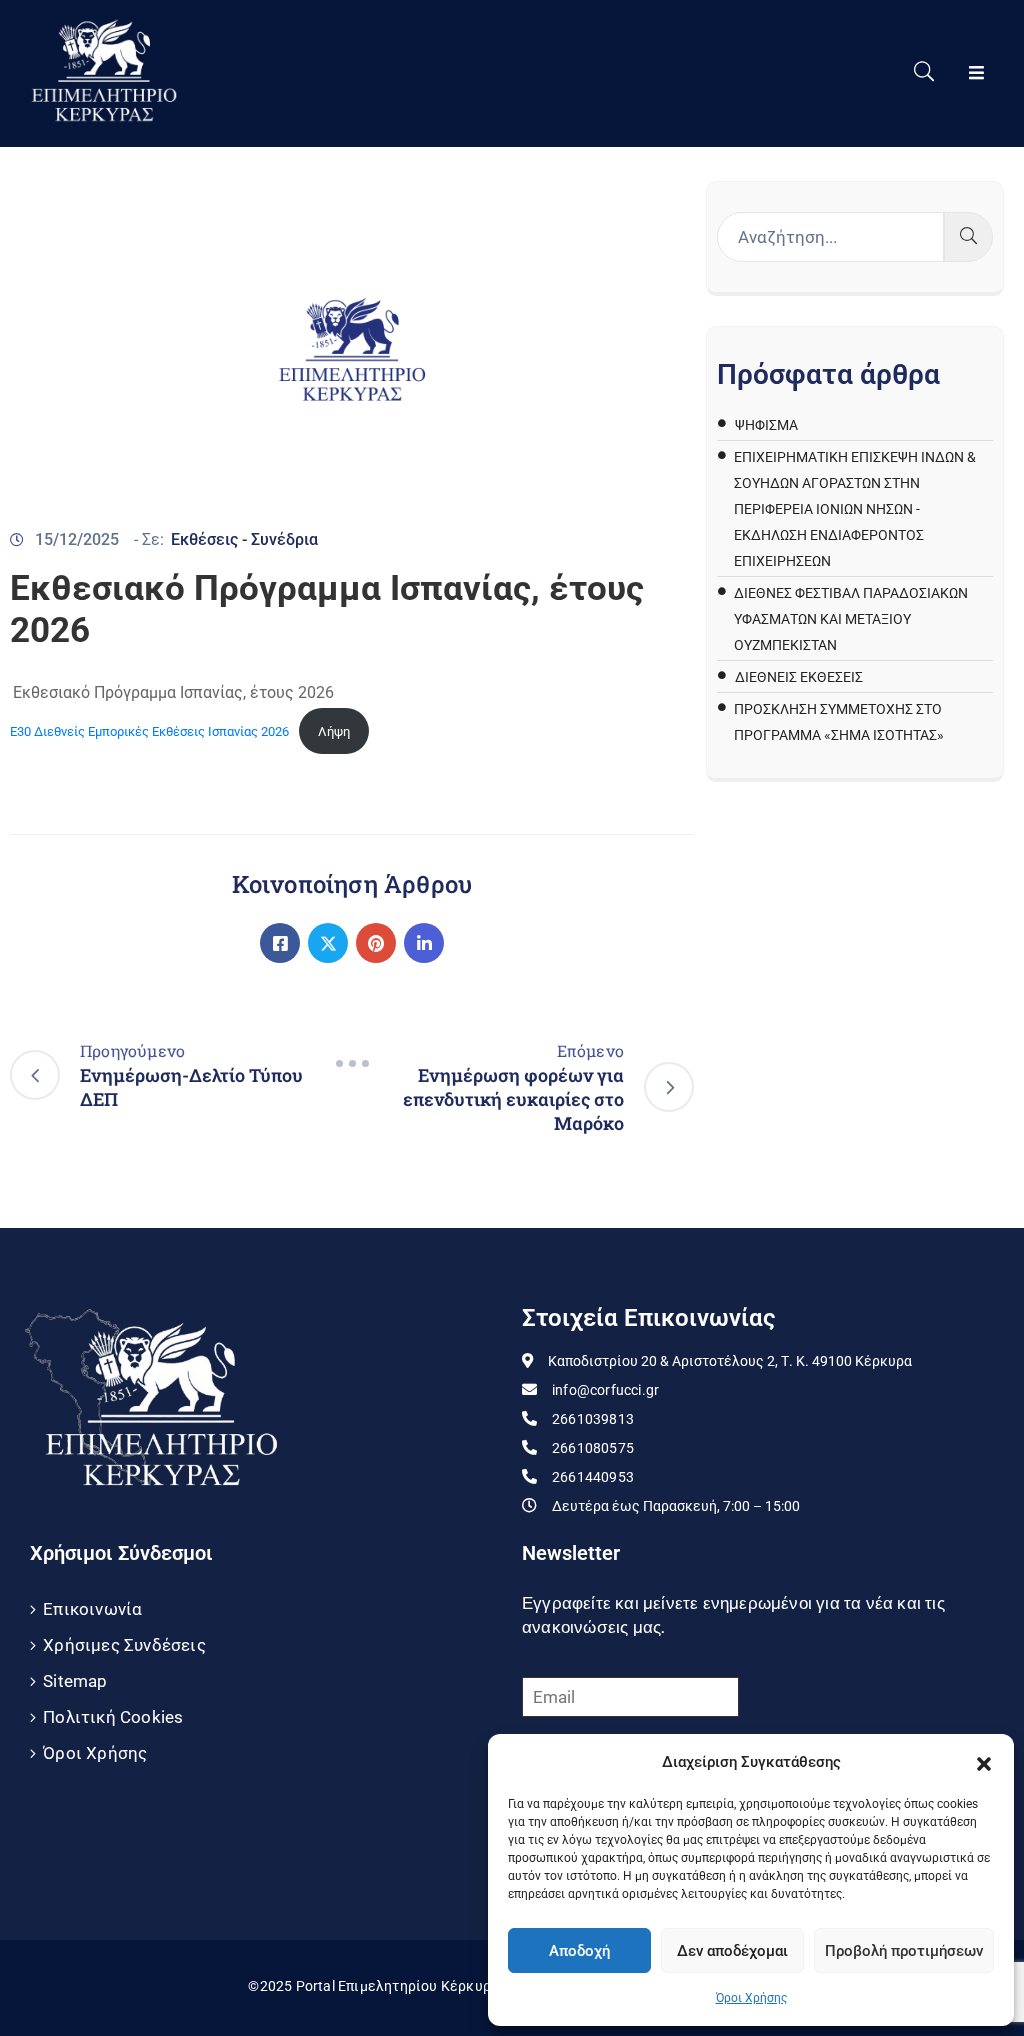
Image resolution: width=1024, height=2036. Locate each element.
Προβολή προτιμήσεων (904, 1951)
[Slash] (352, 1063)
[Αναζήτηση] (968, 237)
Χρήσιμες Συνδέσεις (124, 1645)
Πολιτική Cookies (113, 1717)
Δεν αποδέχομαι (732, 1951)
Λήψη (334, 731)
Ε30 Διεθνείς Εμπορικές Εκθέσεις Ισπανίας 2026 (149, 731)
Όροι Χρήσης (751, 1998)
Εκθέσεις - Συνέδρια (244, 539)
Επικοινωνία (92, 1609)
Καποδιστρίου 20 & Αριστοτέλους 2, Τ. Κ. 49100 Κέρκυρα (730, 1361)
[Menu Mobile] (976, 73)
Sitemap (75, 1681)
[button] (984, 1762)
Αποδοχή (579, 1951)
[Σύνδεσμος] (280, 943)
